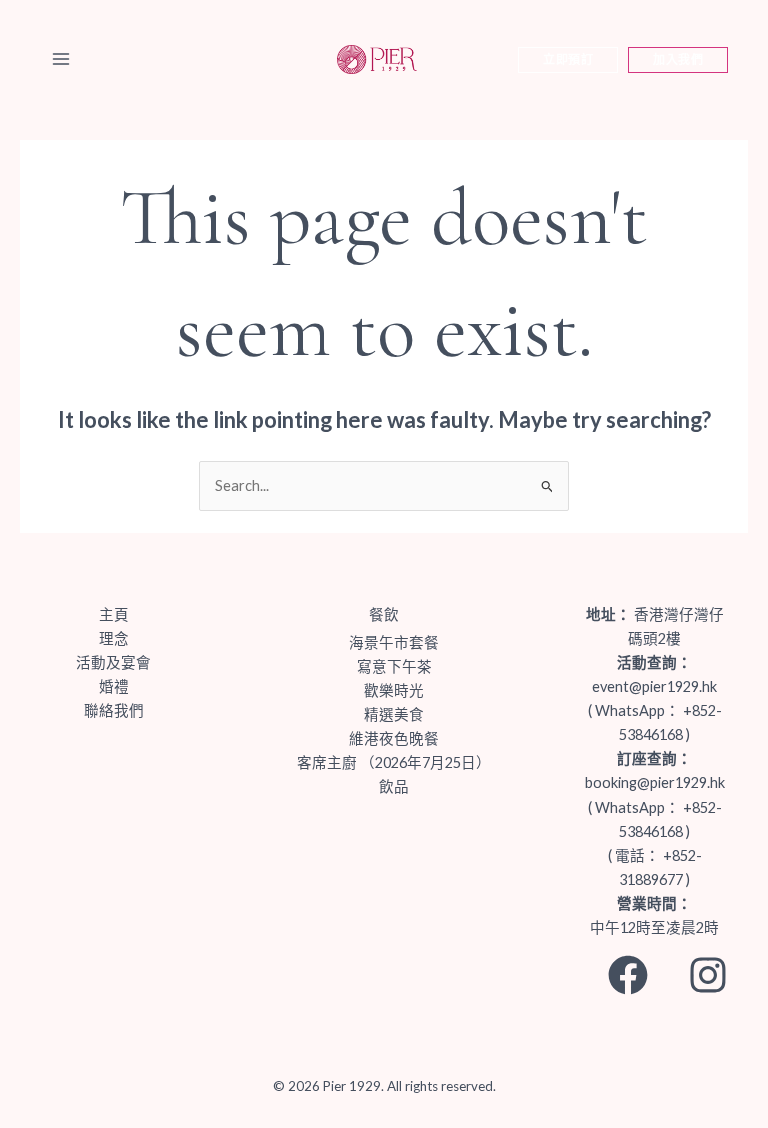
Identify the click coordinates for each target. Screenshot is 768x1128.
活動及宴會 (113, 662)
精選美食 (394, 714)
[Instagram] (708, 975)
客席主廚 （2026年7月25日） (394, 762)
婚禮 (114, 686)
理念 (114, 638)
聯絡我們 (114, 710)
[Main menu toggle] (61, 59)
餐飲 (384, 614)
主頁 (114, 614)
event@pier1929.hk (654, 686)
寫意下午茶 (394, 666)
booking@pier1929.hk (655, 782)
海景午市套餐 (394, 642)
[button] (568, 59)
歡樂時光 (394, 690)
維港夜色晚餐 (394, 738)
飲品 (394, 786)
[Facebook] (628, 975)
